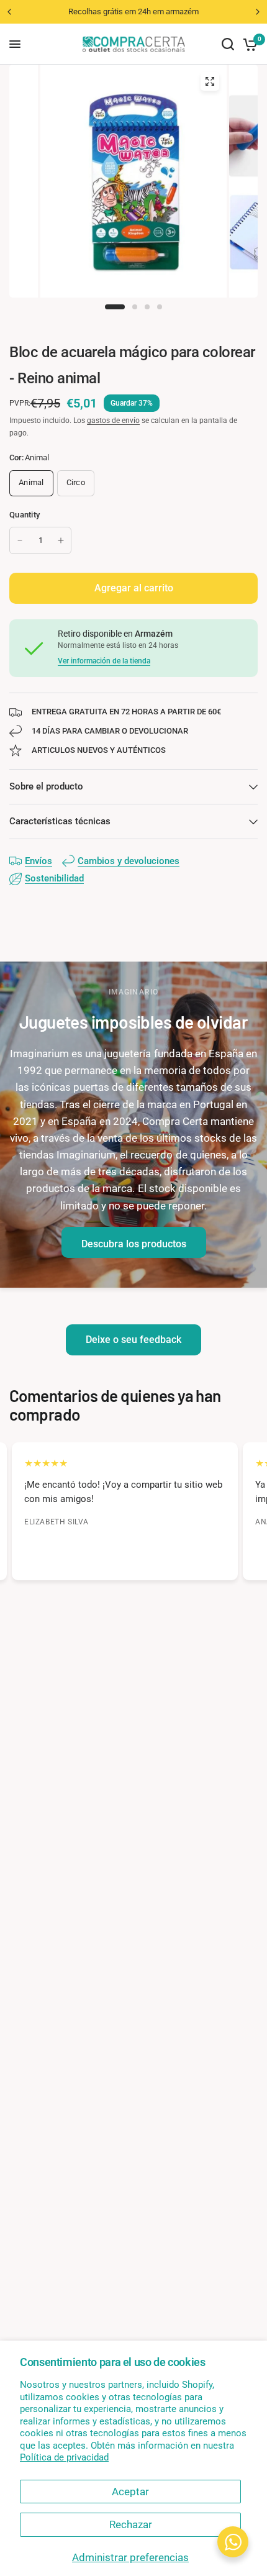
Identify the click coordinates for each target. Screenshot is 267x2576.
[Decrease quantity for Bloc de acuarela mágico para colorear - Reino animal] (20, 540)
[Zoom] (210, 81)
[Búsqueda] (228, 44)
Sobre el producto (46, 786)
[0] (248, 44)
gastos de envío (113, 421)
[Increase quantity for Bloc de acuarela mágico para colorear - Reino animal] (61, 540)
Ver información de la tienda (104, 661)
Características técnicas (60, 821)
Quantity (25, 515)
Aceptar (130, 2492)
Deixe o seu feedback (133, 1340)
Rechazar (131, 2524)
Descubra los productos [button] (134, 1244)
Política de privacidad (64, 2457)
